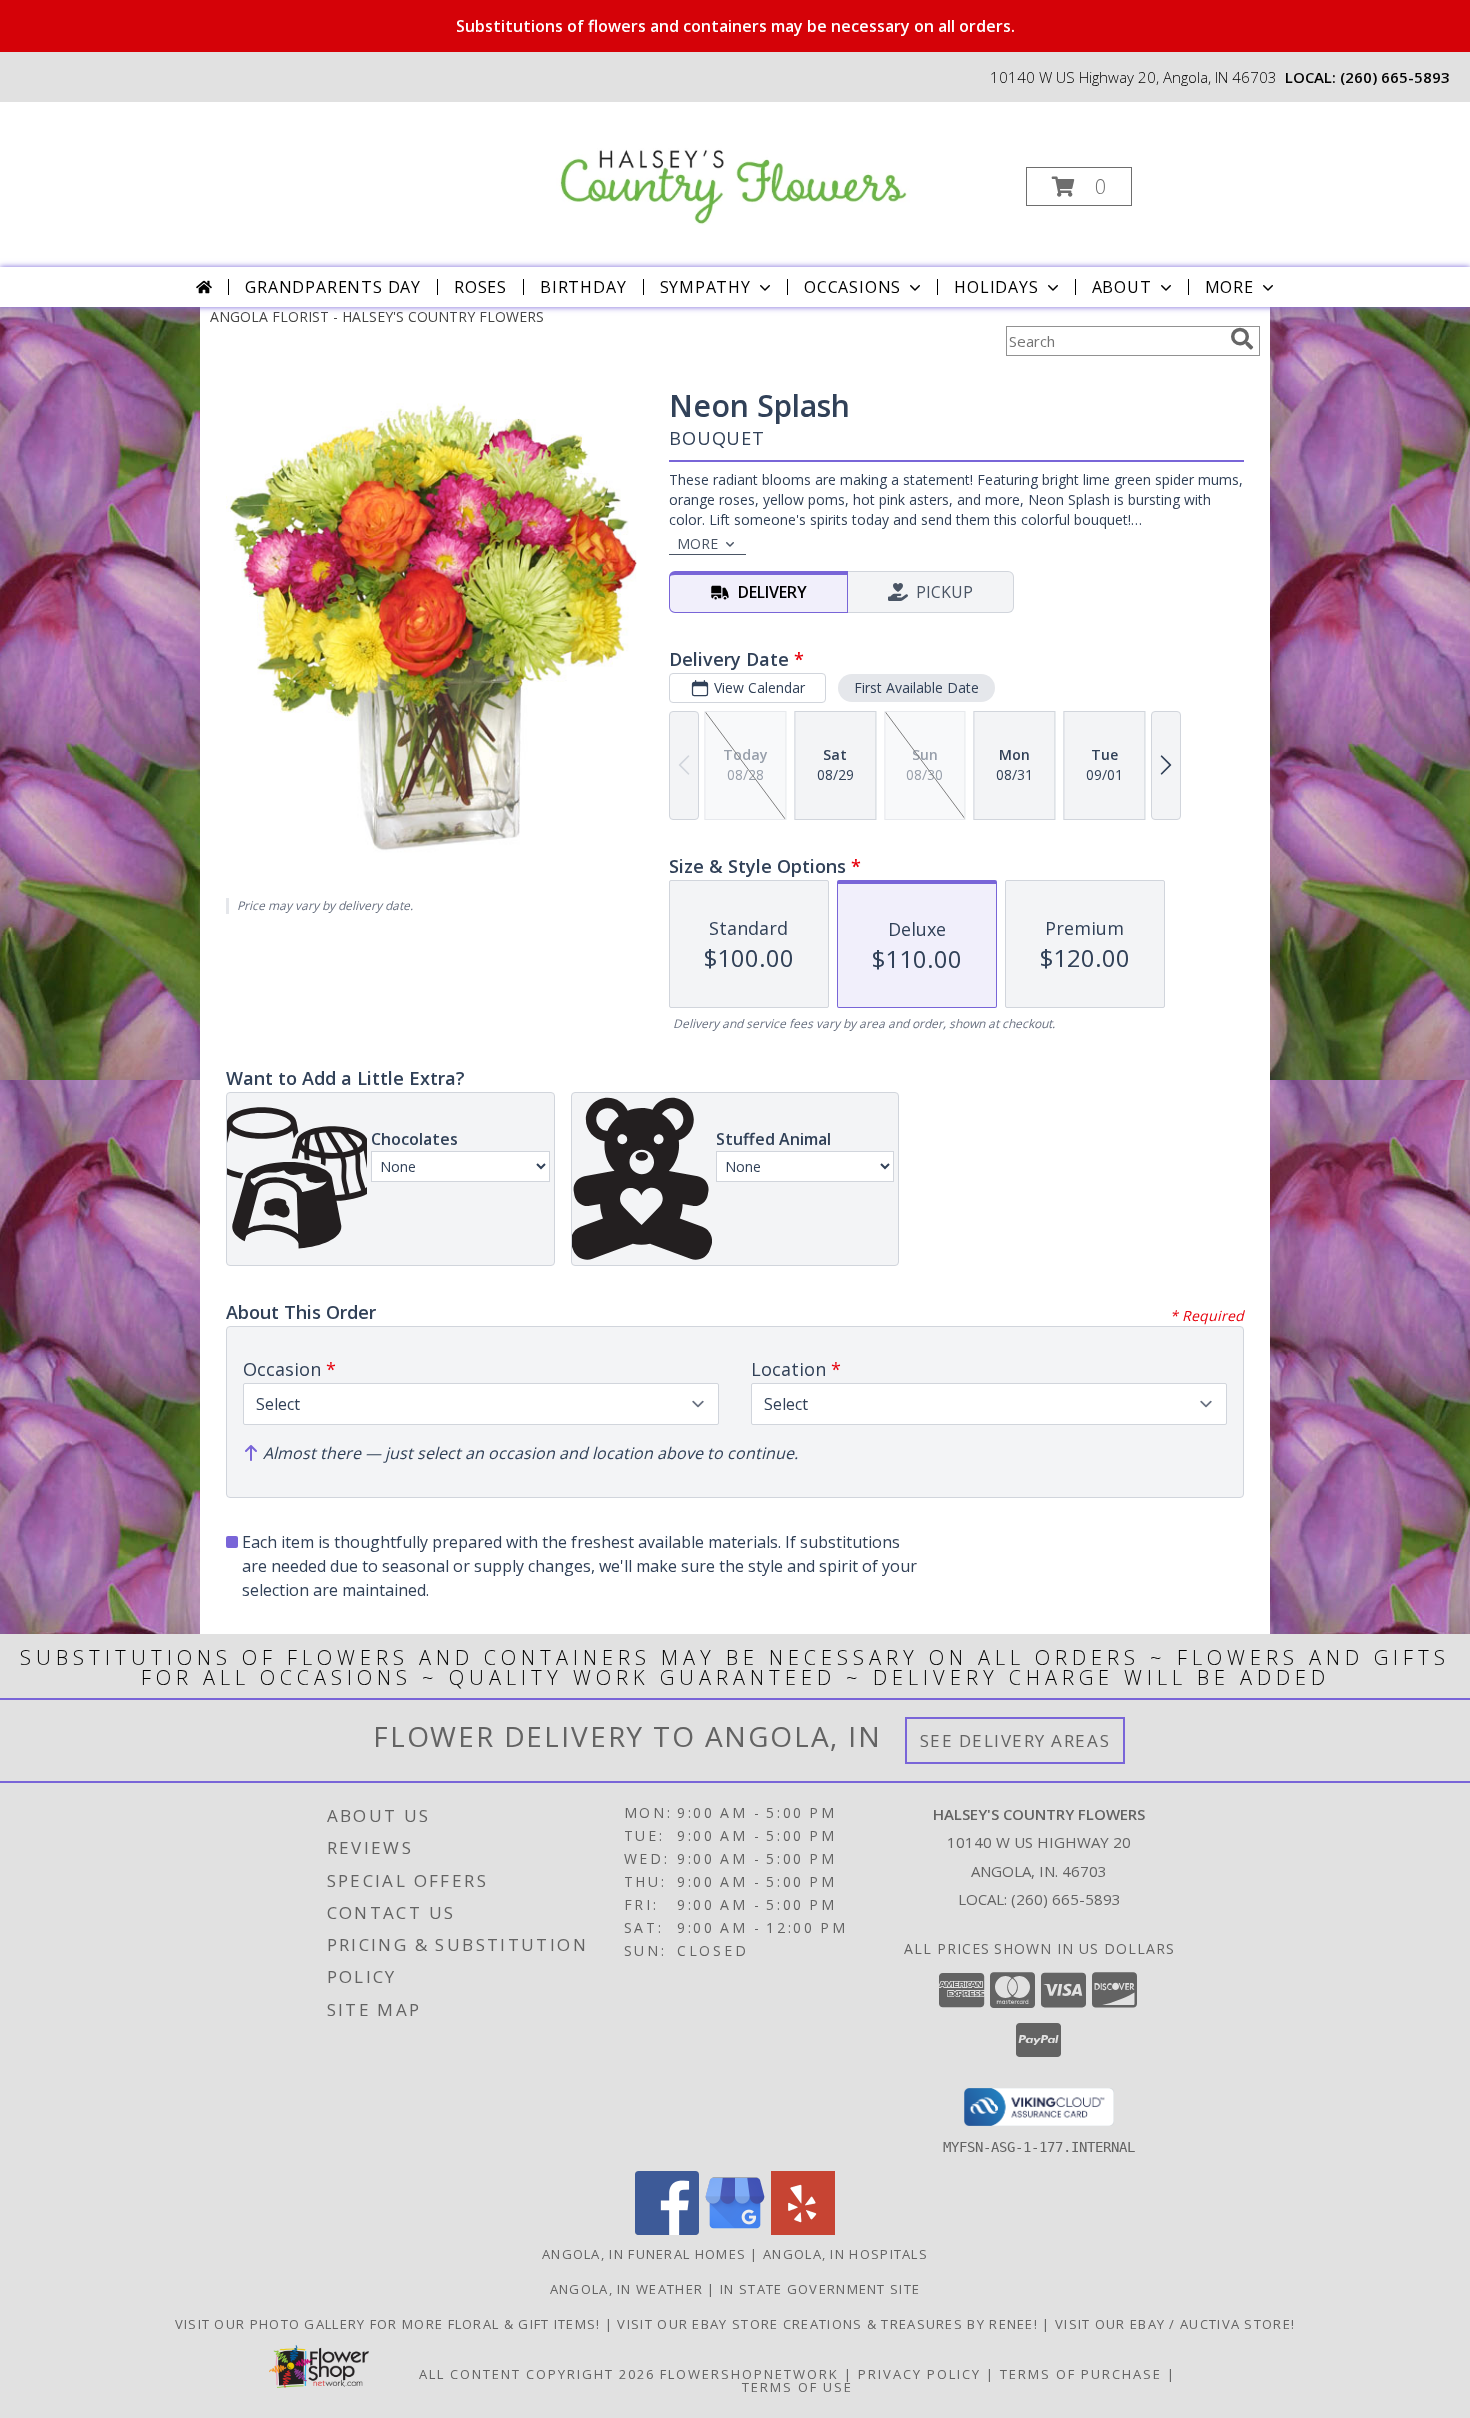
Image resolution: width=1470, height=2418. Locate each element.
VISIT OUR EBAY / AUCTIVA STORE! (1175, 2324)
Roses (480, 287)
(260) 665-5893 (1395, 77)
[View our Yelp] (803, 2229)
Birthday (583, 287)
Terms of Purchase (1081, 2374)
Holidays (996, 287)
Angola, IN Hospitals (845, 2254)
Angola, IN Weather (626, 2289)
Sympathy (705, 287)
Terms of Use (797, 2387)
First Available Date (916, 687)
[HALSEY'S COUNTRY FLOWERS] (733, 165)
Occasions (852, 287)
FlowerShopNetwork (749, 2374)
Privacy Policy (919, 2374)
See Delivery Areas (1015, 1740)
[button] (1079, 186)
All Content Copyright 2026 (537, 2374)
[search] (1242, 339)
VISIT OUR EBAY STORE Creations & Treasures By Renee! (829, 2324)
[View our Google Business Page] (735, 2229)
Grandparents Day (333, 287)
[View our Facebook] (667, 2229)
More (1229, 287)
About (1122, 287)
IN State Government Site (820, 2289)
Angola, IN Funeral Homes (644, 2254)
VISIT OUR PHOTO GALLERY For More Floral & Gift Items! (390, 2324)
